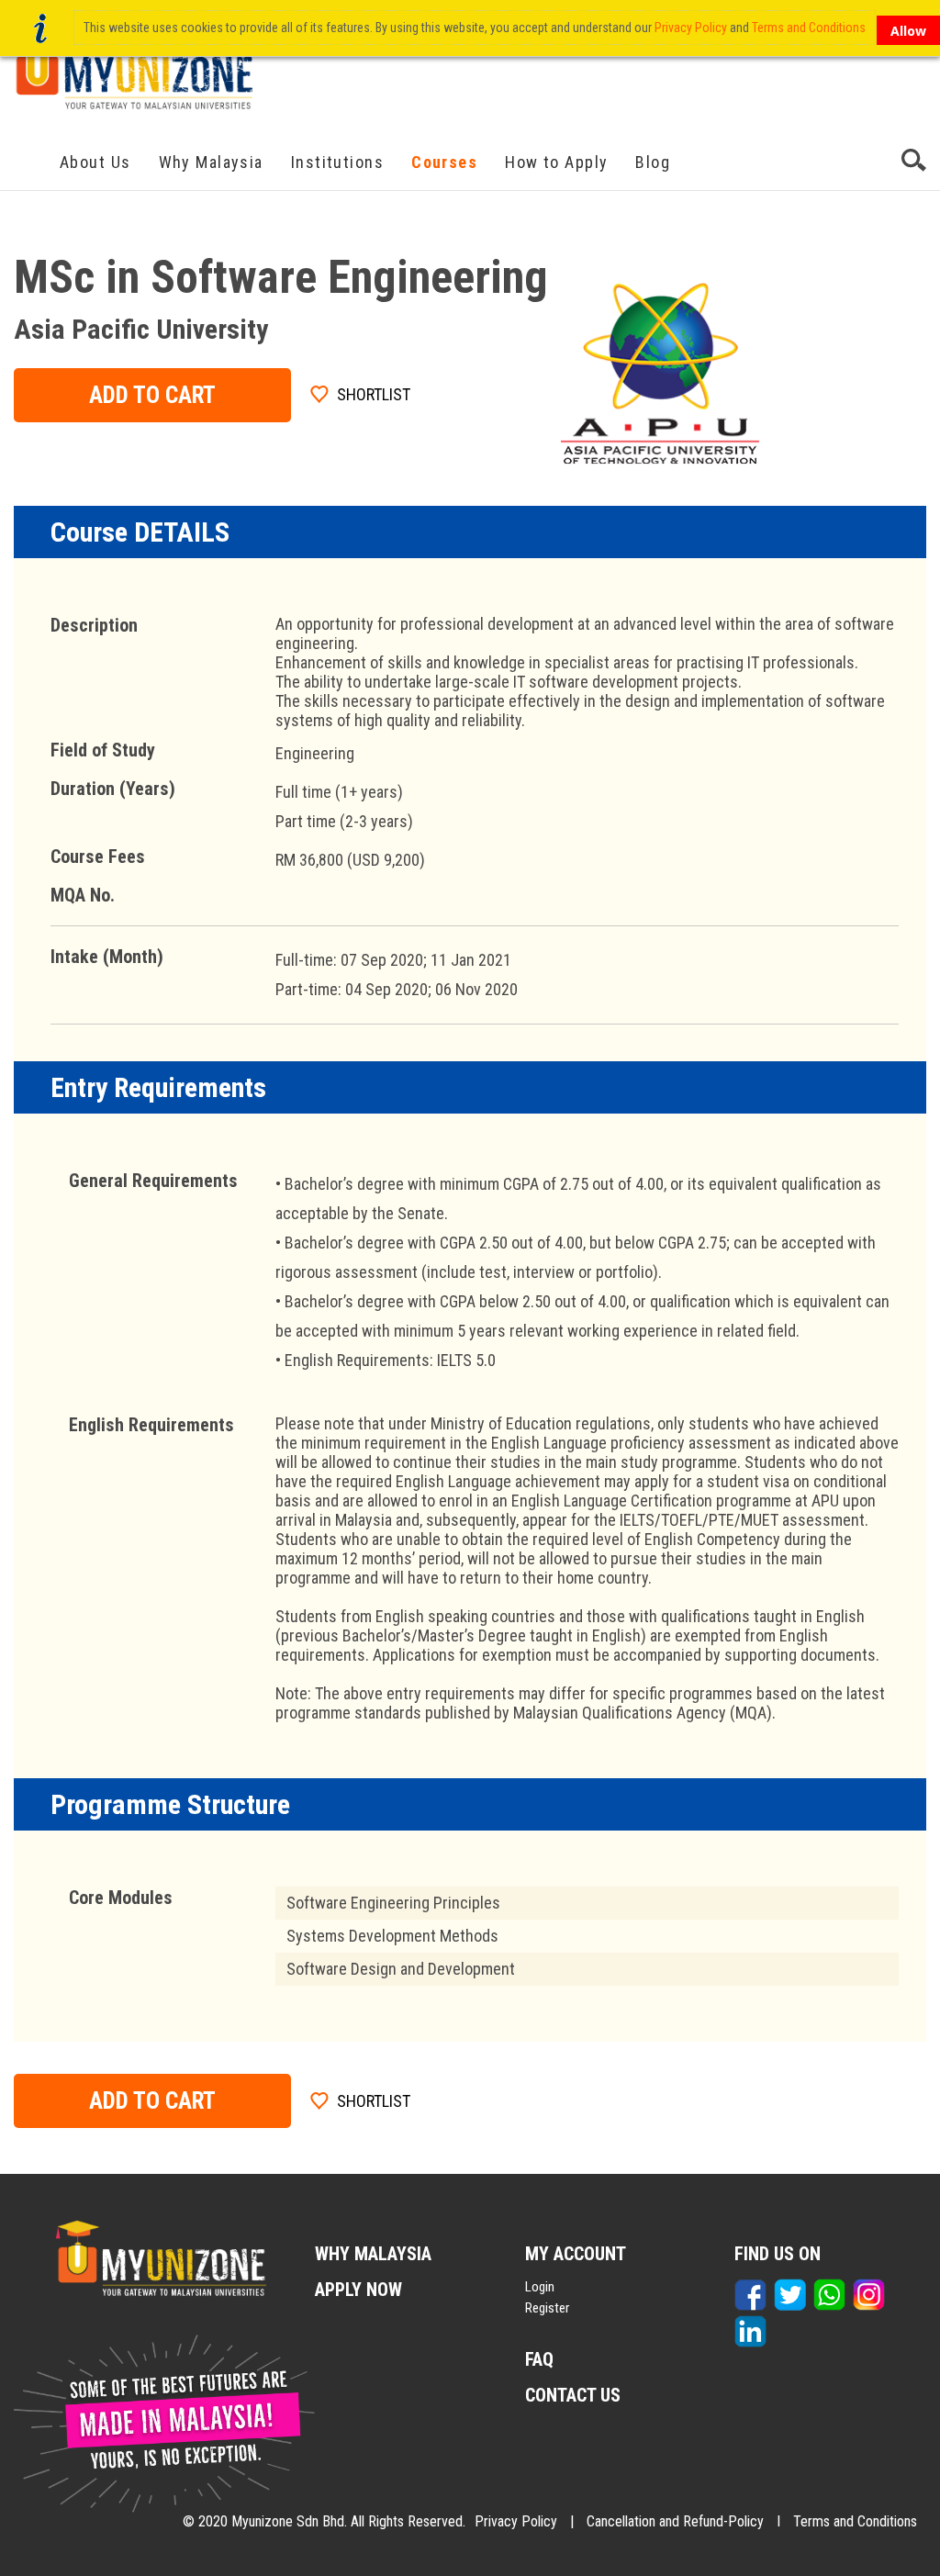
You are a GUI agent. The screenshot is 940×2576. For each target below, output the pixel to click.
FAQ (539, 2359)
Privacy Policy (516, 2521)
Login (540, 2287)
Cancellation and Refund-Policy (675, 2521)
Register (547, 2308)
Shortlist (374, 394)
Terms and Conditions (855, 2521)
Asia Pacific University (141, 329)
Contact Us (573, 2395)
